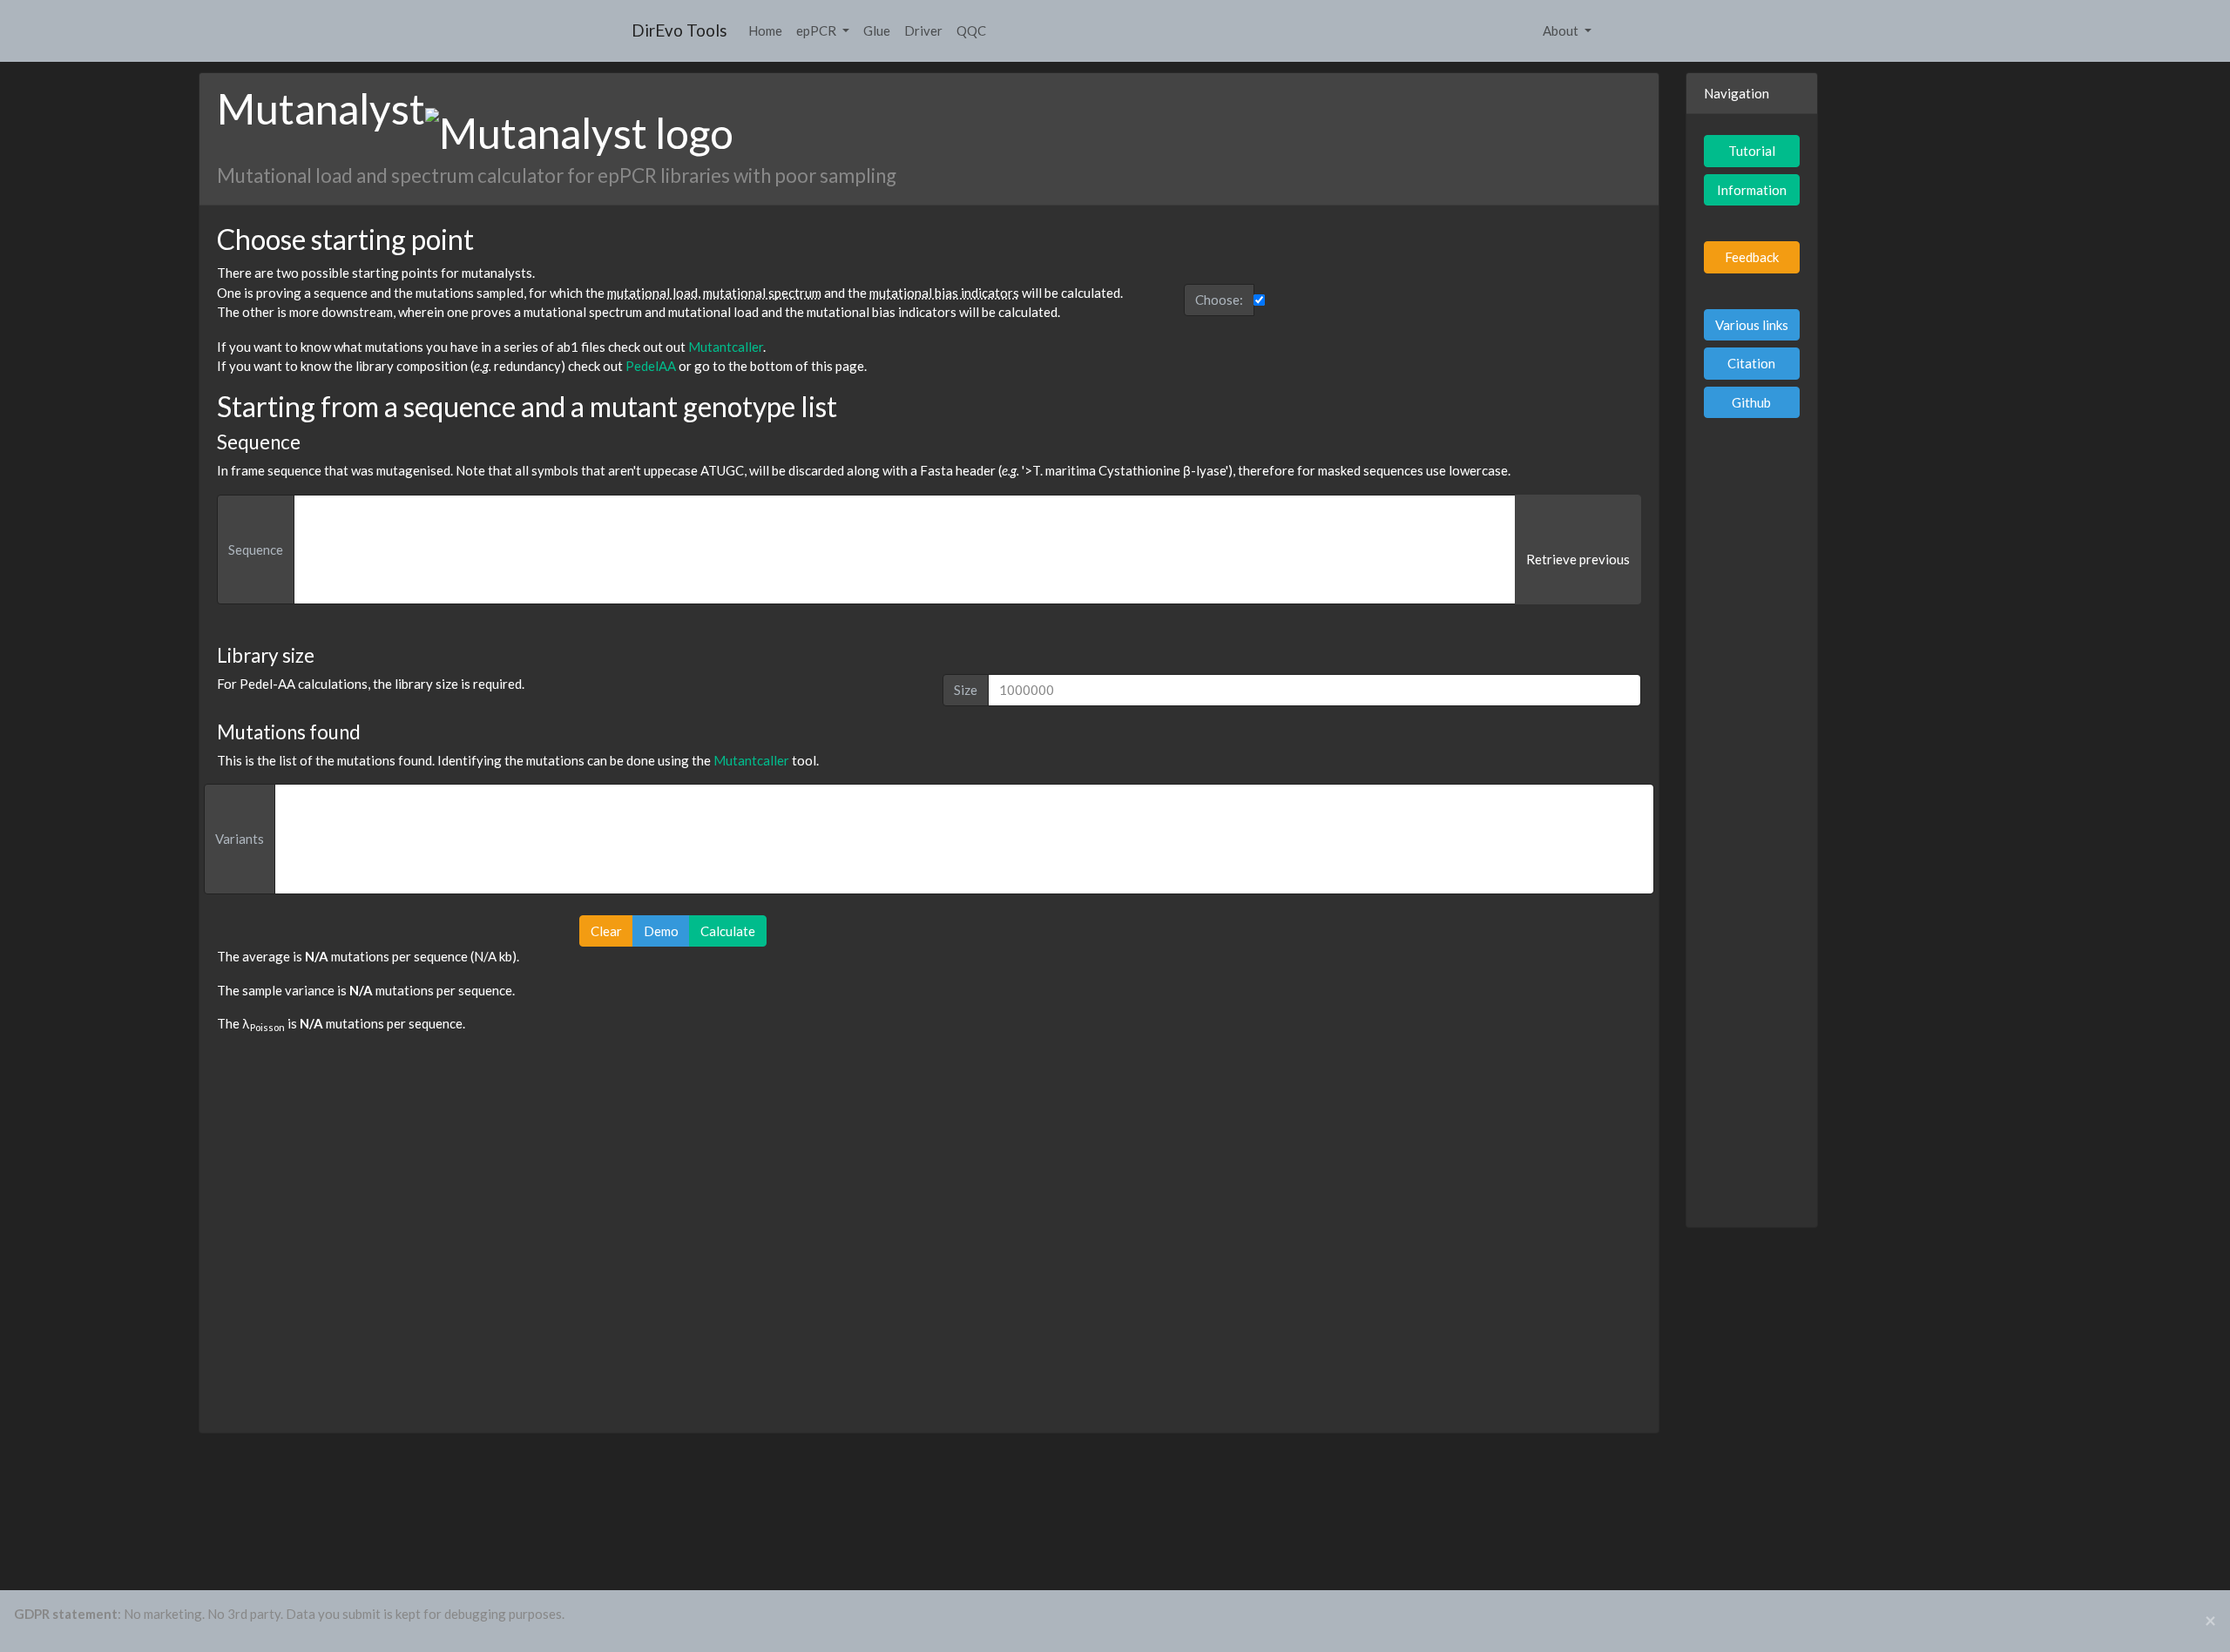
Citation (1751, 363)
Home (765, 30)
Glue (877, 30)
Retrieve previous (1578, 559)
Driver (923, 30)
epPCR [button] (818, 30)
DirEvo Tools (679, 30)
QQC (971, 30)
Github (1751, 402)
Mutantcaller (726, 347)
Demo (661, 931)
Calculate (728, 931)
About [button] (1562, 30)
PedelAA (651, 366)
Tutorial (1752, 151)
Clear (606, 931)
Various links (1752, 325)
